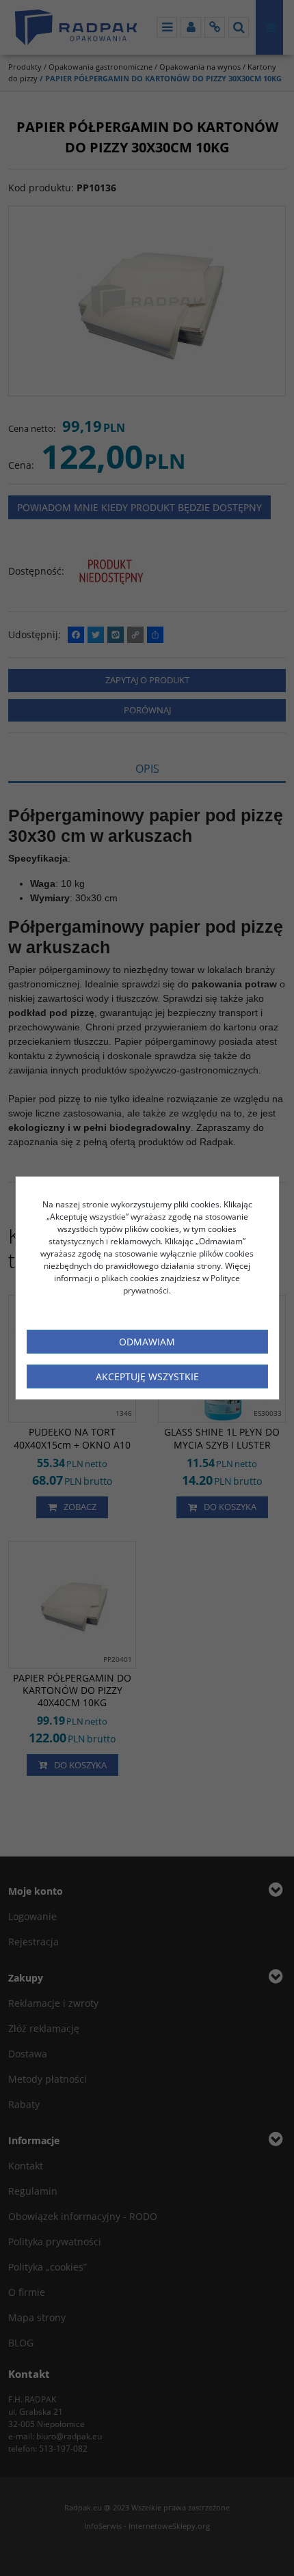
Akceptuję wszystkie (147, 1376)
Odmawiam (147, 1342)
